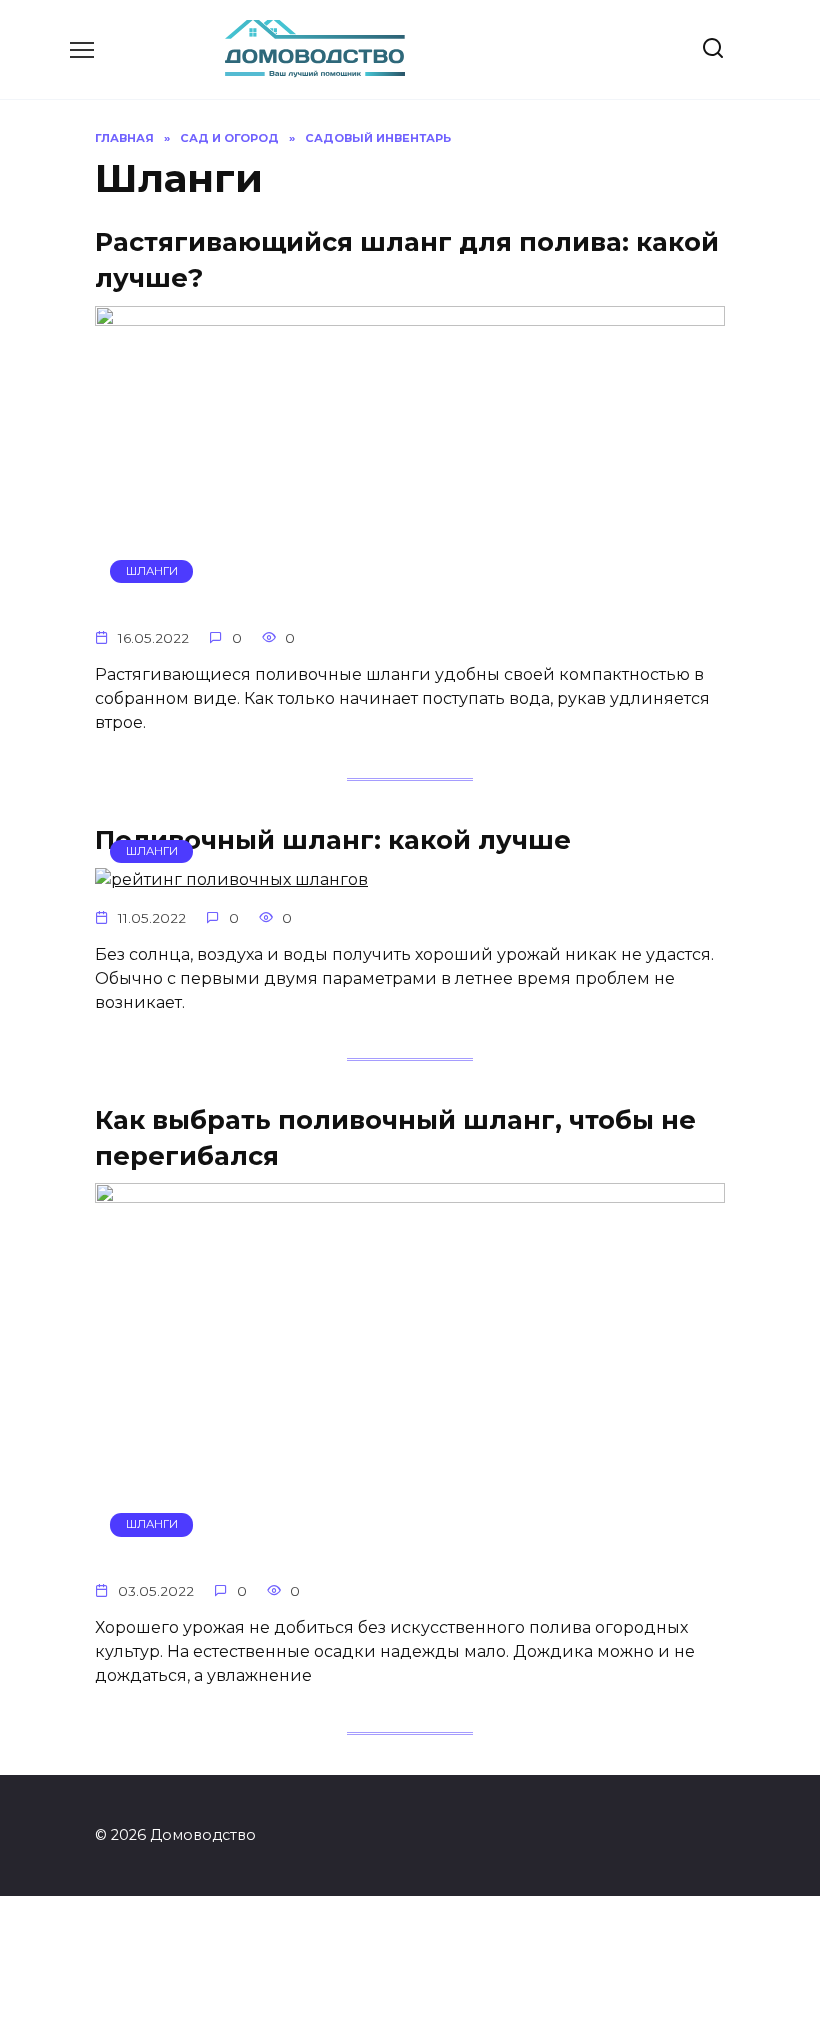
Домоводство (253, 40)
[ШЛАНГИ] (410, 599)
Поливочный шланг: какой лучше (333, 838)
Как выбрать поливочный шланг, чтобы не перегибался (395, 1136)
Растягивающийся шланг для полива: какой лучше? (407, 259)
